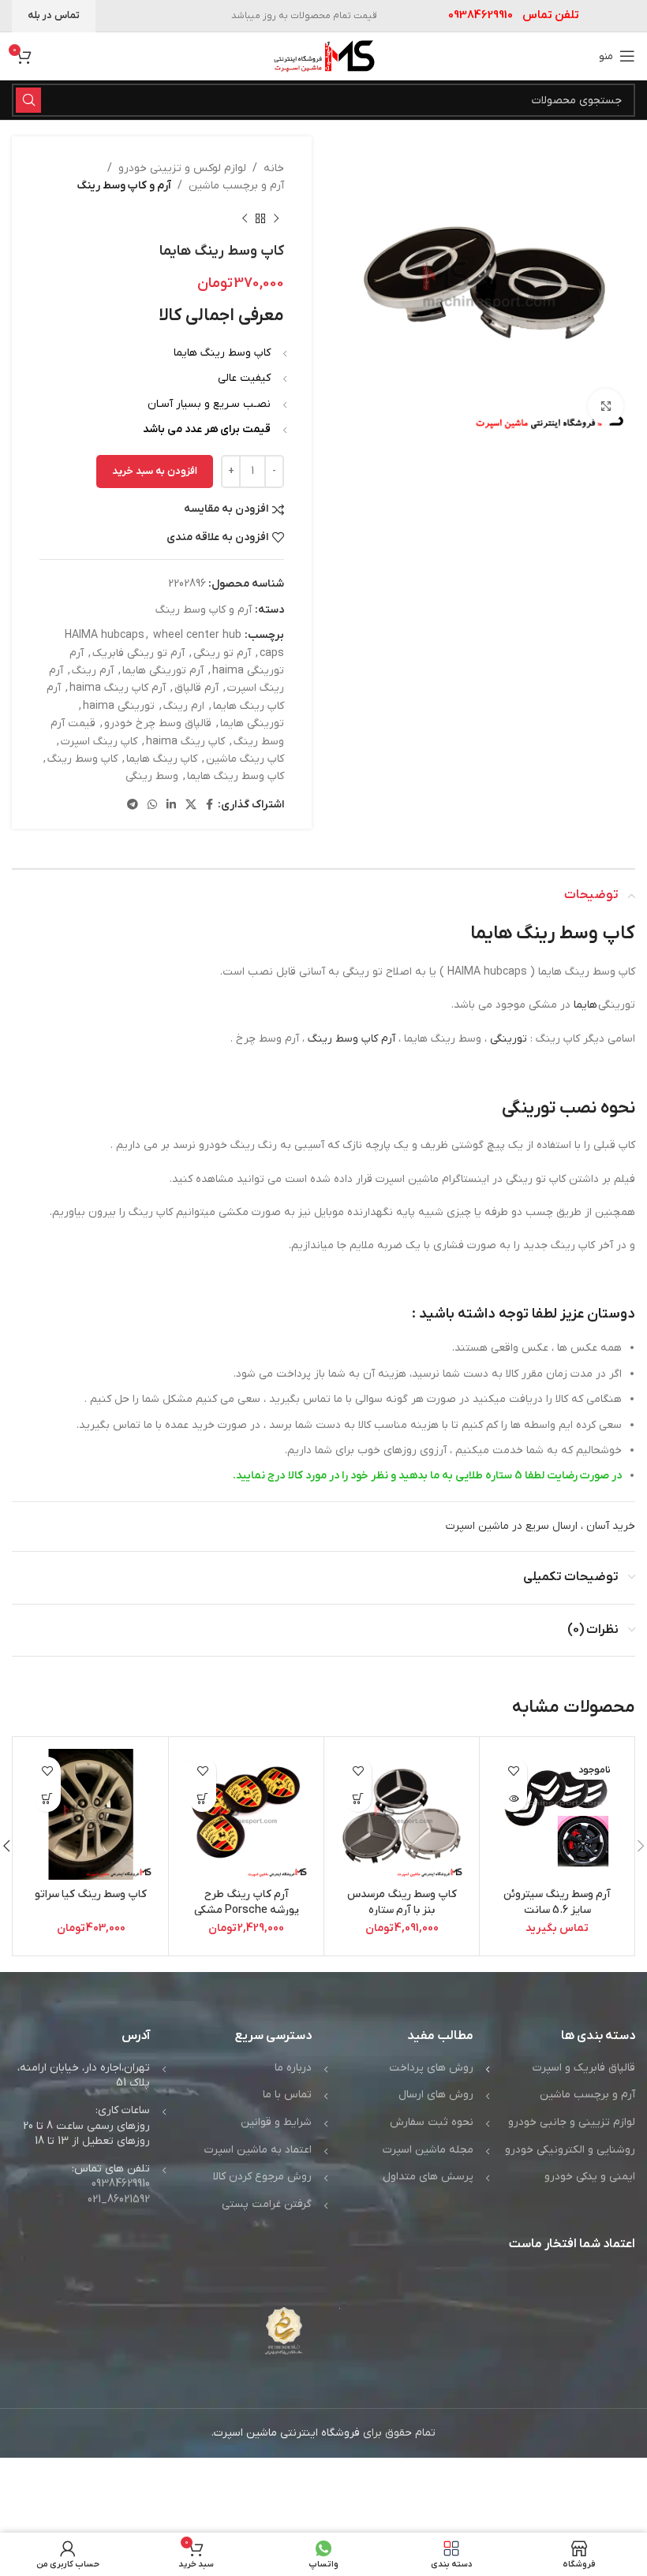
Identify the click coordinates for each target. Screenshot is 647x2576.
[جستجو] (28, 100)
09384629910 (121, 2184)
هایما (585, 1005)
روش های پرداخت (431, 2068)
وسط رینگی (152, 776)
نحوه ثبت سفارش (432, 2122)
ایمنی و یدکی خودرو (590, 2177)
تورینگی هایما (252, 723)
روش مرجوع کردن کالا (262, 2177)
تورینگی (509, 1039)
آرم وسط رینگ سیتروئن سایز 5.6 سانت (557, 1902)
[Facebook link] (209, 805)
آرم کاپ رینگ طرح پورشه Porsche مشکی (247, 1902)
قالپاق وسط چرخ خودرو (158, 723)
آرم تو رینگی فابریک (138, 653)
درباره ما (293, 2068)
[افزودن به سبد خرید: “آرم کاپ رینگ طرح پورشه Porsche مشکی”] (202, 1798)
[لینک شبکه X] (191, 805)
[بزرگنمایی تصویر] (606, 406)
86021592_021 (119, 2199)
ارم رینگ (184, 706)
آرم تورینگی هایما (163, 671)
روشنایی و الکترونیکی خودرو (570, 2150)
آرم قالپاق (196, 688)
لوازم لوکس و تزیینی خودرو (182, 168)
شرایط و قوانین (276, 2122)
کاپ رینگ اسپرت (99, 742)
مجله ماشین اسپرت (428, 2150)
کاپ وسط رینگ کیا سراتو (91, 1894)
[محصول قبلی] (276, 219)
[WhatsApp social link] (152, 805)
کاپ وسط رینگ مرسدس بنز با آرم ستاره (402, 1902)
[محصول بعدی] (245, 219)
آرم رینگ (93, 671)
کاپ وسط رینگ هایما (236, 776)
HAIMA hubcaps (105, 635)
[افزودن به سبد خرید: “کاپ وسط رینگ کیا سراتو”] (47, 1798)
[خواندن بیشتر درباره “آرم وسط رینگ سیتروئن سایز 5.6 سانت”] (513, 1798)
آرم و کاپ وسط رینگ (124, 186)
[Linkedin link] (171, 805)
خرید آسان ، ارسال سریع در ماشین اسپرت (540, 1526)
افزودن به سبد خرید (155, 471)
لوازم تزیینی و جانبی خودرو (572, 2122)
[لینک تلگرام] (133, 805)
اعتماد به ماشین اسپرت (258, 2150)
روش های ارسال (436, 2095)
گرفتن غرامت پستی (267, 2204)
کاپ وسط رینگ (82, 759)
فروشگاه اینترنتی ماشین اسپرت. (286, 2433)
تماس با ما (287, 2095)
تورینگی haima (119, 706)
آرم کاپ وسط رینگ (352, 1039)
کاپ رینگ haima (185, 742)
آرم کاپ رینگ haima (118, 688)
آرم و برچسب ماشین (236, 186)
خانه (274, 168)
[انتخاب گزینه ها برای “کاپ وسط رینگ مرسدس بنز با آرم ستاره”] (358, 1798)
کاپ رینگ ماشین (245, 759)
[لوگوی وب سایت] (323, 56)
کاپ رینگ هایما (162, 759)
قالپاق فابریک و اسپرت (584, 2068)
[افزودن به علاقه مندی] (513, 1771)
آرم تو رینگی (222, 653)
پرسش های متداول (428, 2177)
